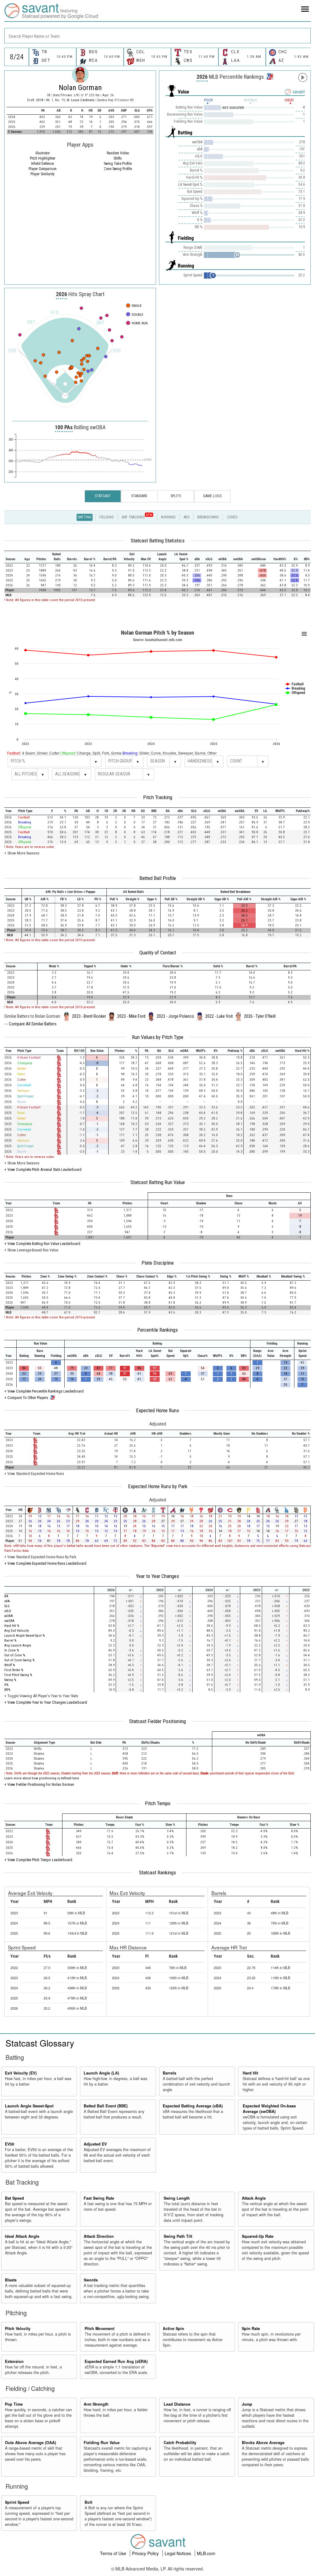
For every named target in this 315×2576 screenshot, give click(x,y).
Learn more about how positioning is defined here (42, 1778)
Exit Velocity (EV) (21, 2073)
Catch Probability (180, 2443)
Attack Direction (99, 2236)
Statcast (103, 496)
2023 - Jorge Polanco (175, 1016)
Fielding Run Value (102, 2443)
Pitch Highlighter (43, 158)
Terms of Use (114, 2553)
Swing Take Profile (118, 164)
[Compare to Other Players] (269, 75)
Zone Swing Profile (118, 169)
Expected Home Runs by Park (158, 1486)
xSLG (8, 1611)
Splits (176, 496)
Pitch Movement (100, 2328)
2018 (40, 100)
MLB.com (206, 2553)
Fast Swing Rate (99, 2198)
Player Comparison (43, 169)
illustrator (43, 153)
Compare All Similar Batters (33, 1024)
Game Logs (212, 496)
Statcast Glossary (40, 2043)
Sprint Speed (17, 2502)
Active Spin (173, 2328)
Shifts (118, 158)
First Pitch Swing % (18, 1675)
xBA (7, 1601)
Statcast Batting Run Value (158, 1182)
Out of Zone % (15, 1655)
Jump (247, 2404)
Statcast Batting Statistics (158, 541)
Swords (91, 2280)
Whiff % (10, 1665)
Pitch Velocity (18, 2328)
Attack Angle (254, 2198)
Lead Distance (177, 2404)
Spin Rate (251, 2328)
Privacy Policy (146, 2553)
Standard (139, 496)
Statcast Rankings (157, 1873)
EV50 (10, 2144)
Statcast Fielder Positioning (157, 1721)
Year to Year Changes (157, 1576)
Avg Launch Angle (18, 1645)
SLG (7, 1606)
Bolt (88, 2502)
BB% (7, 1690)
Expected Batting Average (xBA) (193, 2106)
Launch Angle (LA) (101, 2073)
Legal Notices (178, 2553)
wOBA (9, 1616)
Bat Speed (14, 2198)
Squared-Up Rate (258, 2236)
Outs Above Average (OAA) (30, 2443)
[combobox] (157, 36)
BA (6, 1596)
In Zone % (12, 1650)
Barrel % (10, 1641)
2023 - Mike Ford (131, 1016)
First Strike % (14, 1670)
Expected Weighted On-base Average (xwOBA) (269, 2109)
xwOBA (9, 1621)
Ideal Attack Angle (22, 2236)
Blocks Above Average (263, 2443)
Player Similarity (42, 174)
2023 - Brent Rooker (89, 1016)
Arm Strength (96, 2404)
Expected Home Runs (157, 1410)
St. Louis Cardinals (81, 100)
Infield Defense (42, 164)
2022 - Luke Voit (219, 1016)
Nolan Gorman (80, 88)
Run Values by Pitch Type (158, 1037)
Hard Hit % (12, 1626)
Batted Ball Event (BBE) (106, 2106)
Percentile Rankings (157, 1330)
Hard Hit (250, 2073)
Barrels (169, 2073)
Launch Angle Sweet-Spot (29, 2106)
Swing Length (177, 2198)
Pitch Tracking (158, 797)
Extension (14, 2361)
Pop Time (14, 2404)
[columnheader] (12, 557)
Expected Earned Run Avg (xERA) (116, 2361)
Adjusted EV (95, 2144)
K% (6, 1685)
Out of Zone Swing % (19, 1660)
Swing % (10, 1680)
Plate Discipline (158, 1263)
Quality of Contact (158, 953)
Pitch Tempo (158, 1803)
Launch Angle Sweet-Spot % (24, 1636)
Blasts (11, 2280)
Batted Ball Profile (158, 878)
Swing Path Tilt (178, 2236)
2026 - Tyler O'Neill (260, 1016)
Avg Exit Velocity (17, 1631)
